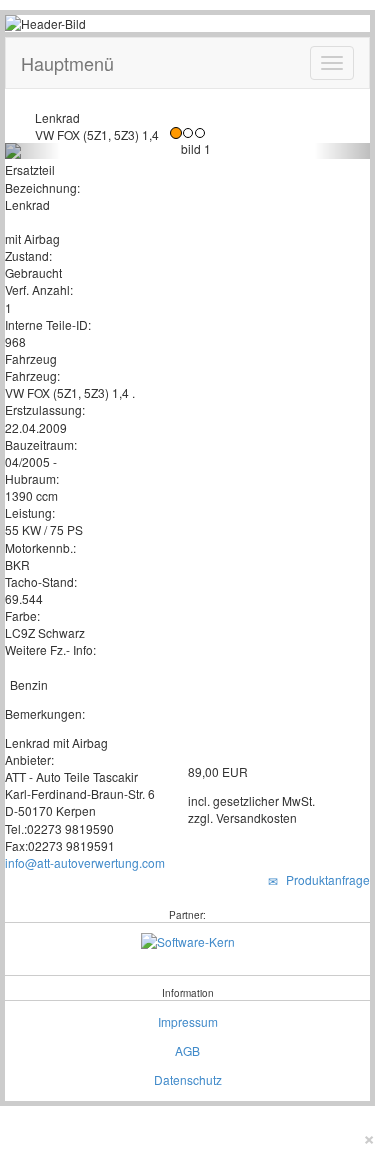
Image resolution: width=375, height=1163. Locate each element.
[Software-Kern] (188, 939)
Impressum (188, 1021)
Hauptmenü (67, 63)
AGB (187, 1050)
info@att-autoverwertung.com (85, 862)
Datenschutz (188, 1079)
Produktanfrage (325, 879)
